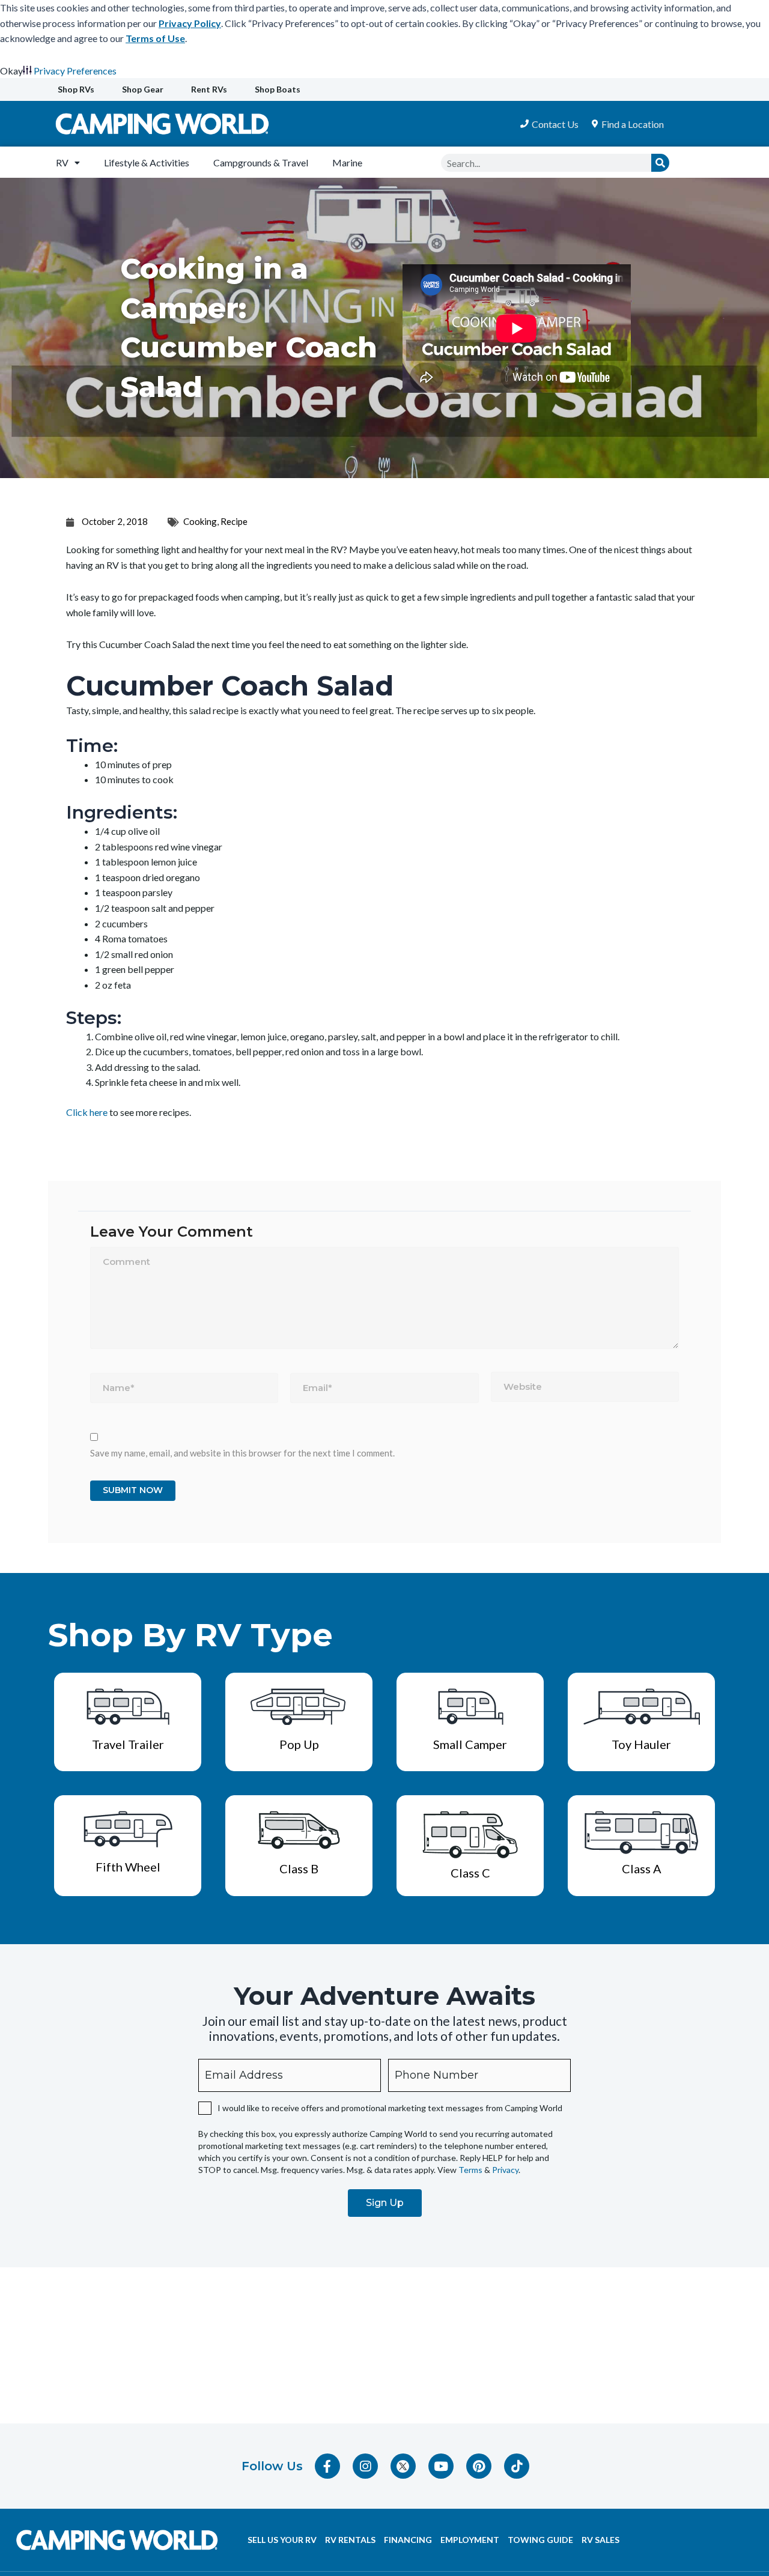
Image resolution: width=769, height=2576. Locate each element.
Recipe (234, 521)
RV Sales (600, 2540)
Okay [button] (11, 71)
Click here (87, 1112)
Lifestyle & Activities (147, 162)
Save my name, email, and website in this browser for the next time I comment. (242, 1453)
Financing (408, 2540)
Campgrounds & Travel (261, 162)
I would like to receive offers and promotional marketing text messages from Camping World (390, 2108)
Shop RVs (76, 89)
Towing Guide (540, 2540)
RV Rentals (350, 2540)
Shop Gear (143, 89)
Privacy (505, 2170)
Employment (470, 2540)
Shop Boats (278, 89)
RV (62, 162)
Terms (470, 2170)
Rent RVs (209, 89)
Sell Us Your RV (282, 2540)
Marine (347, 162)
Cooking (200, 521)
